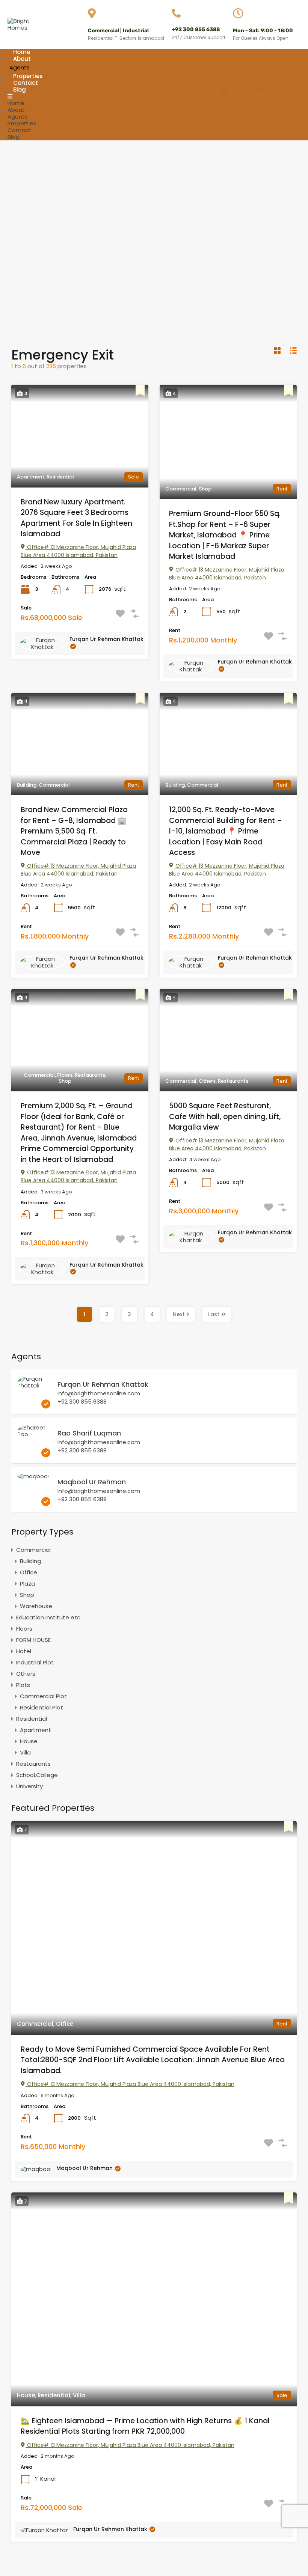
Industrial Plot (35, 1662)
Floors (24, 1629)
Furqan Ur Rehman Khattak (106, 639)
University (29, 1786)
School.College (37, 1775)
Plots (23, 1685)
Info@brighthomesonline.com (99, 1393)
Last (214, 1314)
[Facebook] (216, 95)
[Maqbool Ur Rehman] (33, 1476)
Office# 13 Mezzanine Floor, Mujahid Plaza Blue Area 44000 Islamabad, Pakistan (78, 551)
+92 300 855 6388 (196, 29)
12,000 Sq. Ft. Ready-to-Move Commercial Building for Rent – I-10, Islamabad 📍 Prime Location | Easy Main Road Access (226, 831)
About (22, 59)
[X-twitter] (246, 95)
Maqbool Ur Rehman (92, 1482)
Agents (18, 117)
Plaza (27, 1584)
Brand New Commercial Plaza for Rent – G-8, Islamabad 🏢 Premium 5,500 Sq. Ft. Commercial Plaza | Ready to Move (74, 831)
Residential (32, 1719)
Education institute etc (48, 1617)
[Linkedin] (261, 95)
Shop (27, 1595)
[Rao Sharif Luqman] (34, 1434)
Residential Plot (42, 1707)
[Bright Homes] (23, 28)
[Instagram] (231, 95)
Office (29, 1572)
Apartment (35, 1730)
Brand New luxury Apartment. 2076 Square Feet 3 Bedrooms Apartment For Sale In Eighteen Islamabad (76, 518)
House (29, 1741)
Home (16, 103)
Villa (25, 1752)
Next (179, 1314)
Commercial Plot (43, 1696)
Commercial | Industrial (118, 31)
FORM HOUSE (33, 1640)
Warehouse (36, 1606)
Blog (20, 90)
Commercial (33, 1550)
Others (26, 1674)
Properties (22, 123)
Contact (20, 130)
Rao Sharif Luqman (89, 1433)
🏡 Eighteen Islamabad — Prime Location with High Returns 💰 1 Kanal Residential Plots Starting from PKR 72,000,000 (145, 2426)
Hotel (24, 1651)
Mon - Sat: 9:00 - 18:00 (263, 31)
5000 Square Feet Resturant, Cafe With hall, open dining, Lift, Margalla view (225, 1116)
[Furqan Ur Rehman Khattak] (34, 1385)
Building (30, 1561)
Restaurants (33, 1764)
